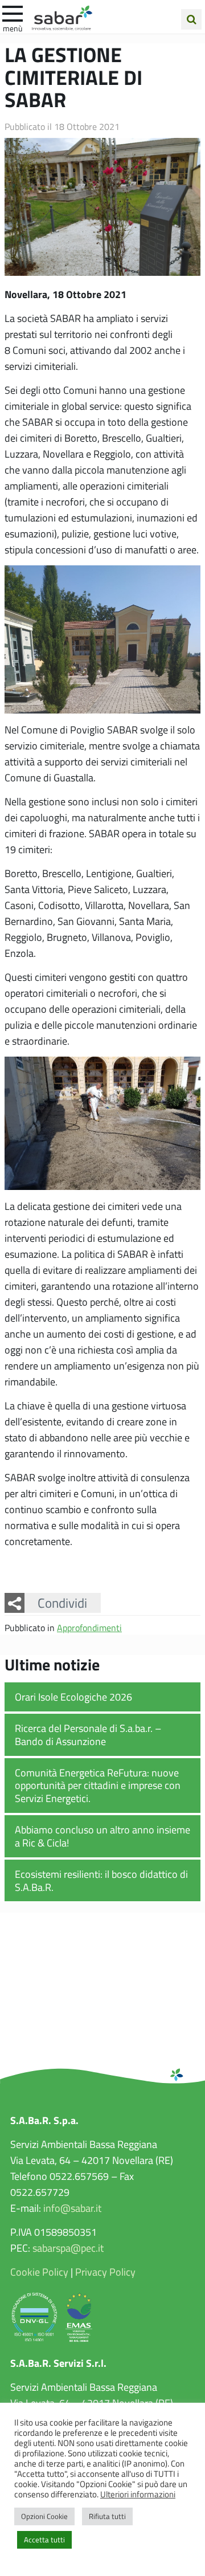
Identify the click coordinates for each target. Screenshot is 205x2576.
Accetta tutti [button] (44, 2540)
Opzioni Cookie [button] (44, 2516)
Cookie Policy (39, 2272)
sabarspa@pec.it (68, 2248)
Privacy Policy (105, 2272)
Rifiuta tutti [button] (107, 2516)
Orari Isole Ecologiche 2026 (73, 1697)
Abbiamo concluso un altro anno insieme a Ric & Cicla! (102, 1836)
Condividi (62, 1603)
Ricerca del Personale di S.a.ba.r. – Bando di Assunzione (88, 1735)
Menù (13, 28)
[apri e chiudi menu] (13, 13)
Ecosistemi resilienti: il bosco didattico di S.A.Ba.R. (101, 1880)
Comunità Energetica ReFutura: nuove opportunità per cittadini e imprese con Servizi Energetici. (98, 1785)
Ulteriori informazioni (138, 2494)
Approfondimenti (89, 1627)
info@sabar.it (72, 2208)
